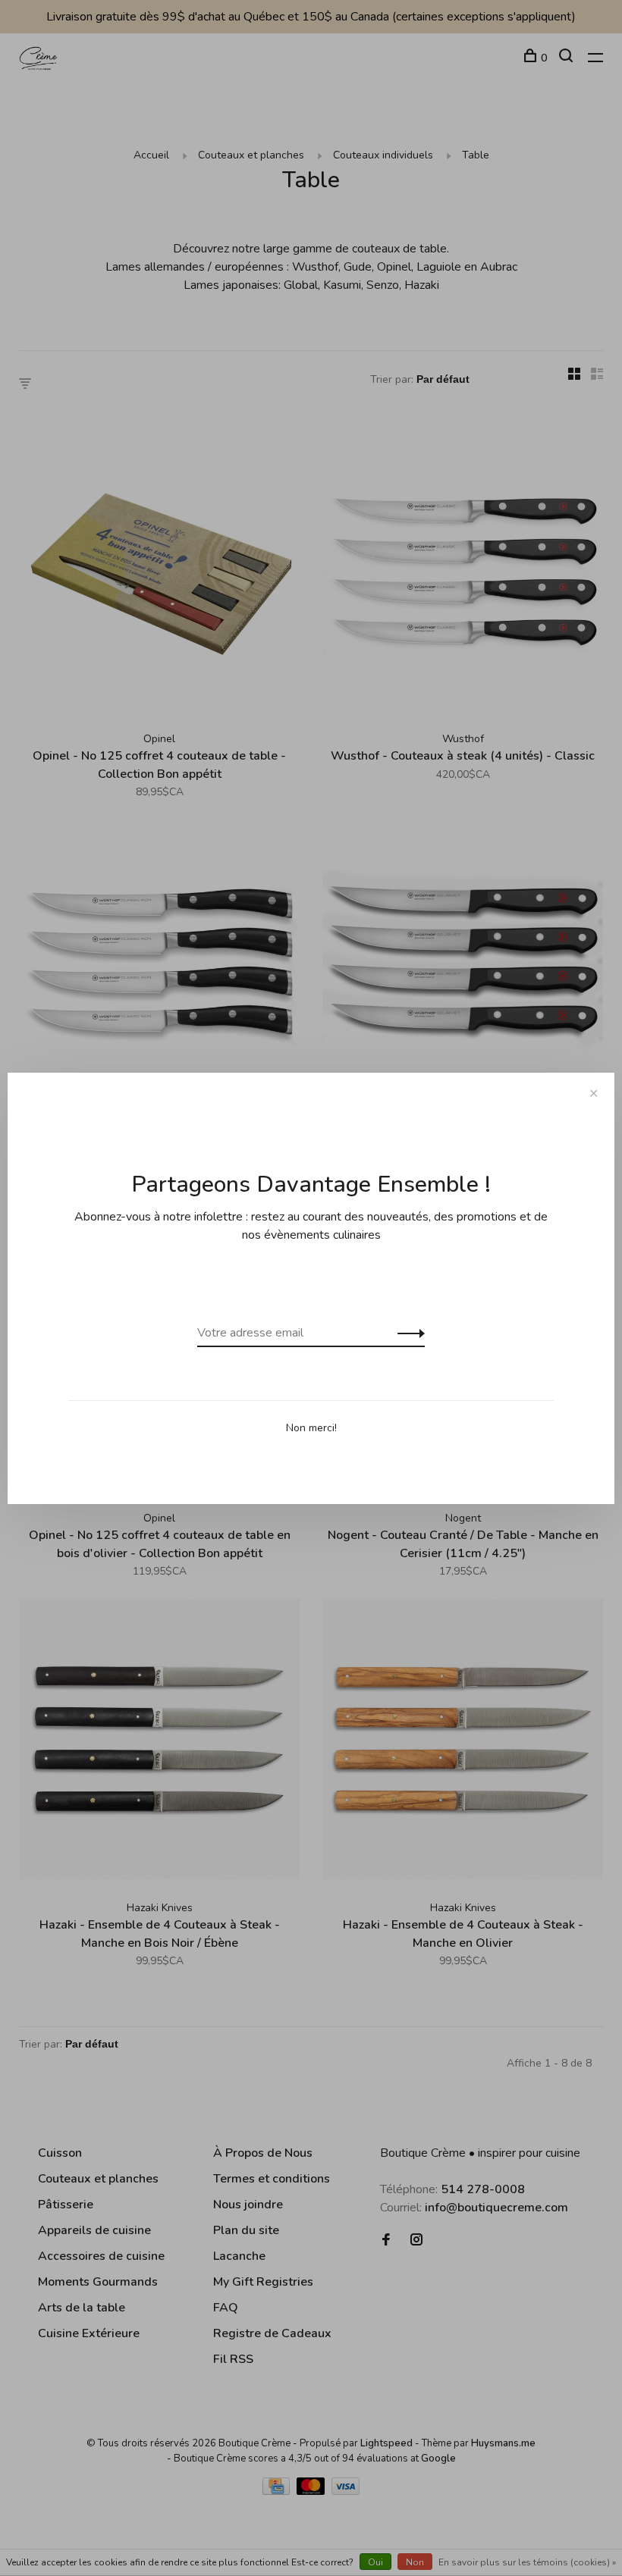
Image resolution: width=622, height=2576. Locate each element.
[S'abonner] (407, 1333)
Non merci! (311, 1428)
